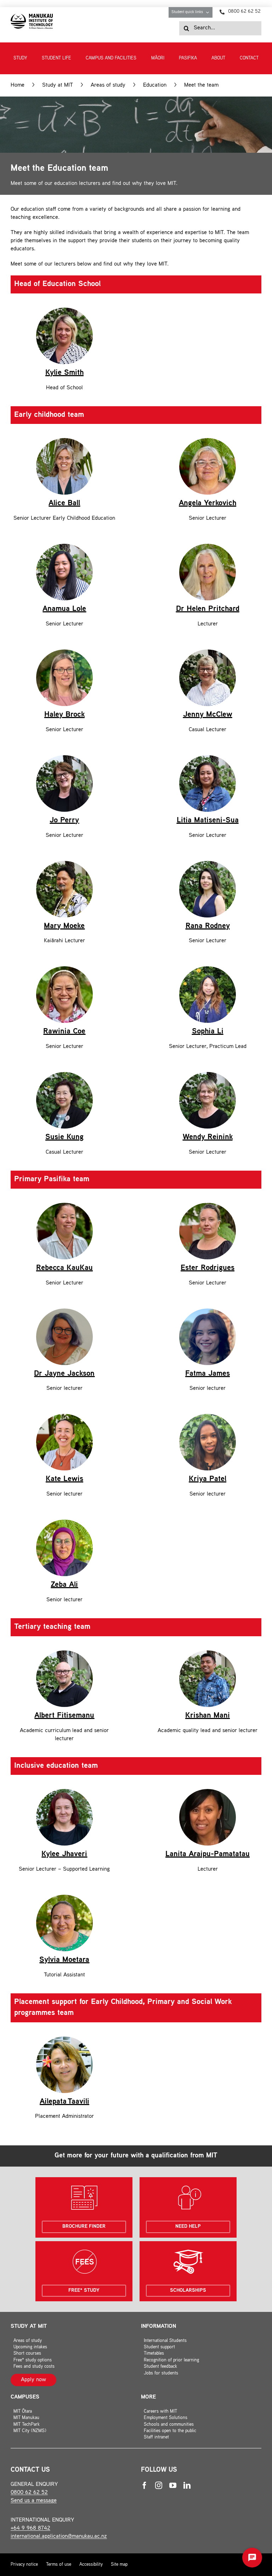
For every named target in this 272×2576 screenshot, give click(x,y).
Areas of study (108, 85)
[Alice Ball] (64, 441)
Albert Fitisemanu (64, 1716)
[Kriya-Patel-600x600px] (208, 1417)
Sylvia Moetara (64, 1960)
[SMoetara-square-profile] (64, 1897)
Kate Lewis (64, 1479)
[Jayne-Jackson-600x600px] (64, 1311)
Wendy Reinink (208, 1137)
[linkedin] (187, 2485)
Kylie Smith (64, 373)
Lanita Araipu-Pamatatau (208, 1854)
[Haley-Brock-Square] (64, 652)
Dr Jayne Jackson (64, 1374)
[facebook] (144, 2485)
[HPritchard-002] (208, 546)
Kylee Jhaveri (64, 1854)
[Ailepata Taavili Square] (64, 2039)
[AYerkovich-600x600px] (208, 441)
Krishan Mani (208, 1716)
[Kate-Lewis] (64, 1417)
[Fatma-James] (208, 1311)
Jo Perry (64, 821)
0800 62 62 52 (29, 2493)
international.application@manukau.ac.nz (59, 2537)
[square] (64, 310)
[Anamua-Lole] (64, 546)
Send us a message (34, 2501)
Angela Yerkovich (208, 503)
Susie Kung (64, 1137)
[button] (252, 2558)
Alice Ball (64, 503)
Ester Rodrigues (208, 1268)
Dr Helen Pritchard (208, 609)
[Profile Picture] (64, 1205)
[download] (32, 16)
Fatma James (208, 1374)
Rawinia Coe (64, 1032)
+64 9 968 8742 (30, 2528)
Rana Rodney (208, 926)
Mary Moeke (64, 926)
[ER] (208, 1205)
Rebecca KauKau (64, 1268)
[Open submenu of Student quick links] (209, 12)
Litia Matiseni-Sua (208, 821)
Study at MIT (58, 85)
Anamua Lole (64, 609)
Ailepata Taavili (64, 2102)
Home (18, 85)
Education (155, 85)
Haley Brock (64, 715)
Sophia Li (208, 1032)
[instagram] (159, 2485)
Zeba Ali (64, 1585)
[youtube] (173, 2485)
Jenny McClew (208, 715)
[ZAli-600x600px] (64, 1522)
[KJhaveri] (64, 1792)
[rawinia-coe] (64, 969)
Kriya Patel (208, 1479)
